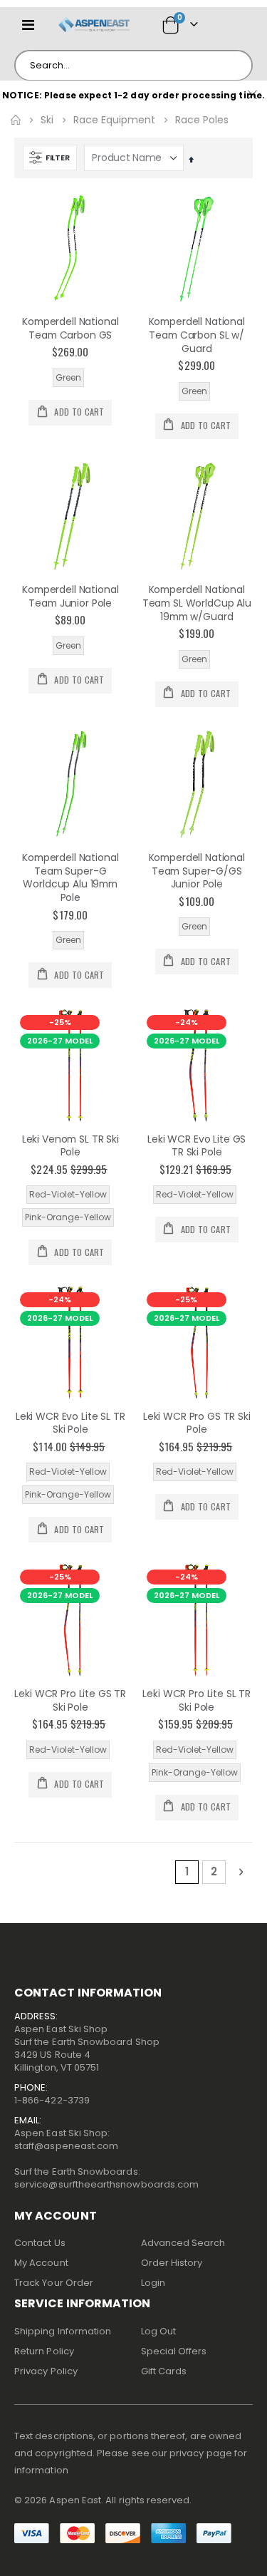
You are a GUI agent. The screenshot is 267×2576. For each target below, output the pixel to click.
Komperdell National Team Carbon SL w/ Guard (197, 335)
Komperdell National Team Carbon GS (70, 329)
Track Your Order (54, 2283)
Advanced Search (183, 2243)
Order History (172, 2263)
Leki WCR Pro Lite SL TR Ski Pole (197, 1701)
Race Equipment (114, 120)
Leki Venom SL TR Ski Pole (70, 1146)
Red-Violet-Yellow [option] (68, 1194)
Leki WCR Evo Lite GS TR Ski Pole (197, 1146)
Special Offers (174, 2351)
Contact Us (40, 2243)
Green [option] (68, 377)
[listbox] (70, 378)
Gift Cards (164, 2371)
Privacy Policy (46, 2371)
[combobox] (133, 66)
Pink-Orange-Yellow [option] (68, 1217)
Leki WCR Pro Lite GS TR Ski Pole (70, 1701)
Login (153, 2283)
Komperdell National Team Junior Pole (70, 597)
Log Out (158, 2331)
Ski (47, 120)
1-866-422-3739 (52, 2100)
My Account (41, 2263)
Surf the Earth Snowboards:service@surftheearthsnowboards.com (106, 2178)
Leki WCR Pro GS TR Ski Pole (197, 1423)
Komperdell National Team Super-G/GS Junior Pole (197, 871)
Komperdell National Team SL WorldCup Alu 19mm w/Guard (197, 603)
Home (16, 120)
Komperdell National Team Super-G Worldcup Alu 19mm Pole (70, 878)
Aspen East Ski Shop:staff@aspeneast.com (66, 2139)
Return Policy (44, 2351)
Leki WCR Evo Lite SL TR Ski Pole (70, 1423)
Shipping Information (63, 2331)
